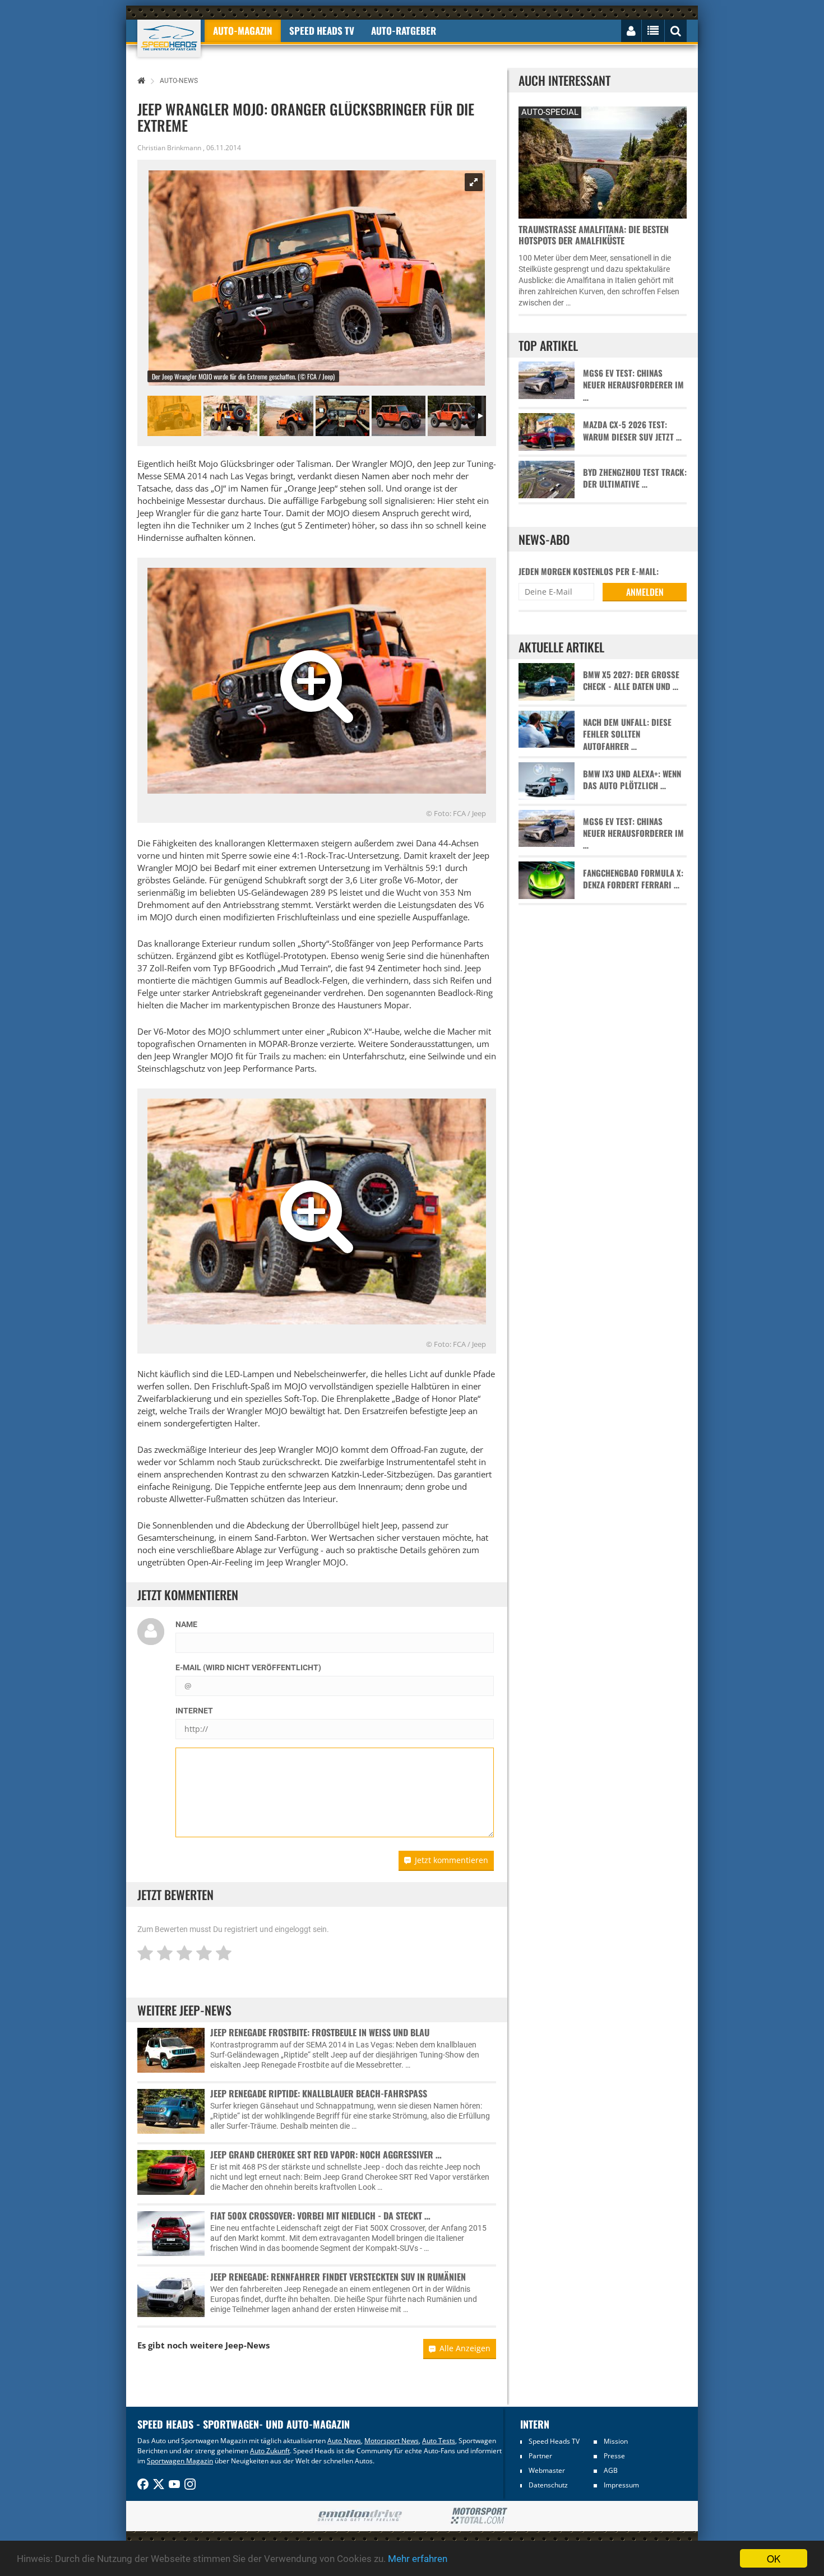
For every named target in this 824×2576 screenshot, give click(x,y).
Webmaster (547, 2470)
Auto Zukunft (270, 2451)
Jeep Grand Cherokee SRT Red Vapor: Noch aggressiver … (326, 2155)
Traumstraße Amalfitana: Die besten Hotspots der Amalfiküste (594, 235)
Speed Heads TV (554, 2441)
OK (774, 2558)
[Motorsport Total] (479, 2516)
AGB (611, 2470)
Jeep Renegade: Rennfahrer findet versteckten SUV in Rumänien (338, 2277)
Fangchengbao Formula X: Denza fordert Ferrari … (633, 879)
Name (186, 1624)
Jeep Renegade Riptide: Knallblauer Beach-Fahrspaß (319, 2093)
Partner (540, 2456)
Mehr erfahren (418, 2559)
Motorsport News (392, 2441)
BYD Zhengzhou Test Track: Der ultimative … (635, 478)
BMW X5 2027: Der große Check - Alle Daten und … (631, 680)
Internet (194, 1711)
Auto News (344, 2441)
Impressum (621, 2485)
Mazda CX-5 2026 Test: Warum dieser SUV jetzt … (632, 430)
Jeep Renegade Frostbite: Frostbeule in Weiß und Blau (320, 2032)
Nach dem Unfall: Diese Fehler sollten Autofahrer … (627, 734)
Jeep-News (247, 2345)
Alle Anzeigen (465, 2348)
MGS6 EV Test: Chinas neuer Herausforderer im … (633, 385)
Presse (614, 2456)
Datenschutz (548, 2485)
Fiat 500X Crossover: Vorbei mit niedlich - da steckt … (320, 2216)
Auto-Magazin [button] (243, 31)
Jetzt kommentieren (452, 1860)
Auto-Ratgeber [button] (404, 31)
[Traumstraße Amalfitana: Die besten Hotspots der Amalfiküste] (603, 161)
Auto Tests (439, 2441)
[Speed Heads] (169, 38)
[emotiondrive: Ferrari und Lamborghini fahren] (360, 2516)
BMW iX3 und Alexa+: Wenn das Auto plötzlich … (632, 780)
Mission (616, 2441)
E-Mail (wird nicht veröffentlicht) (248, 1667)
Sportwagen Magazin (180, 2461)
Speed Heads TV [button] (322, 31)
